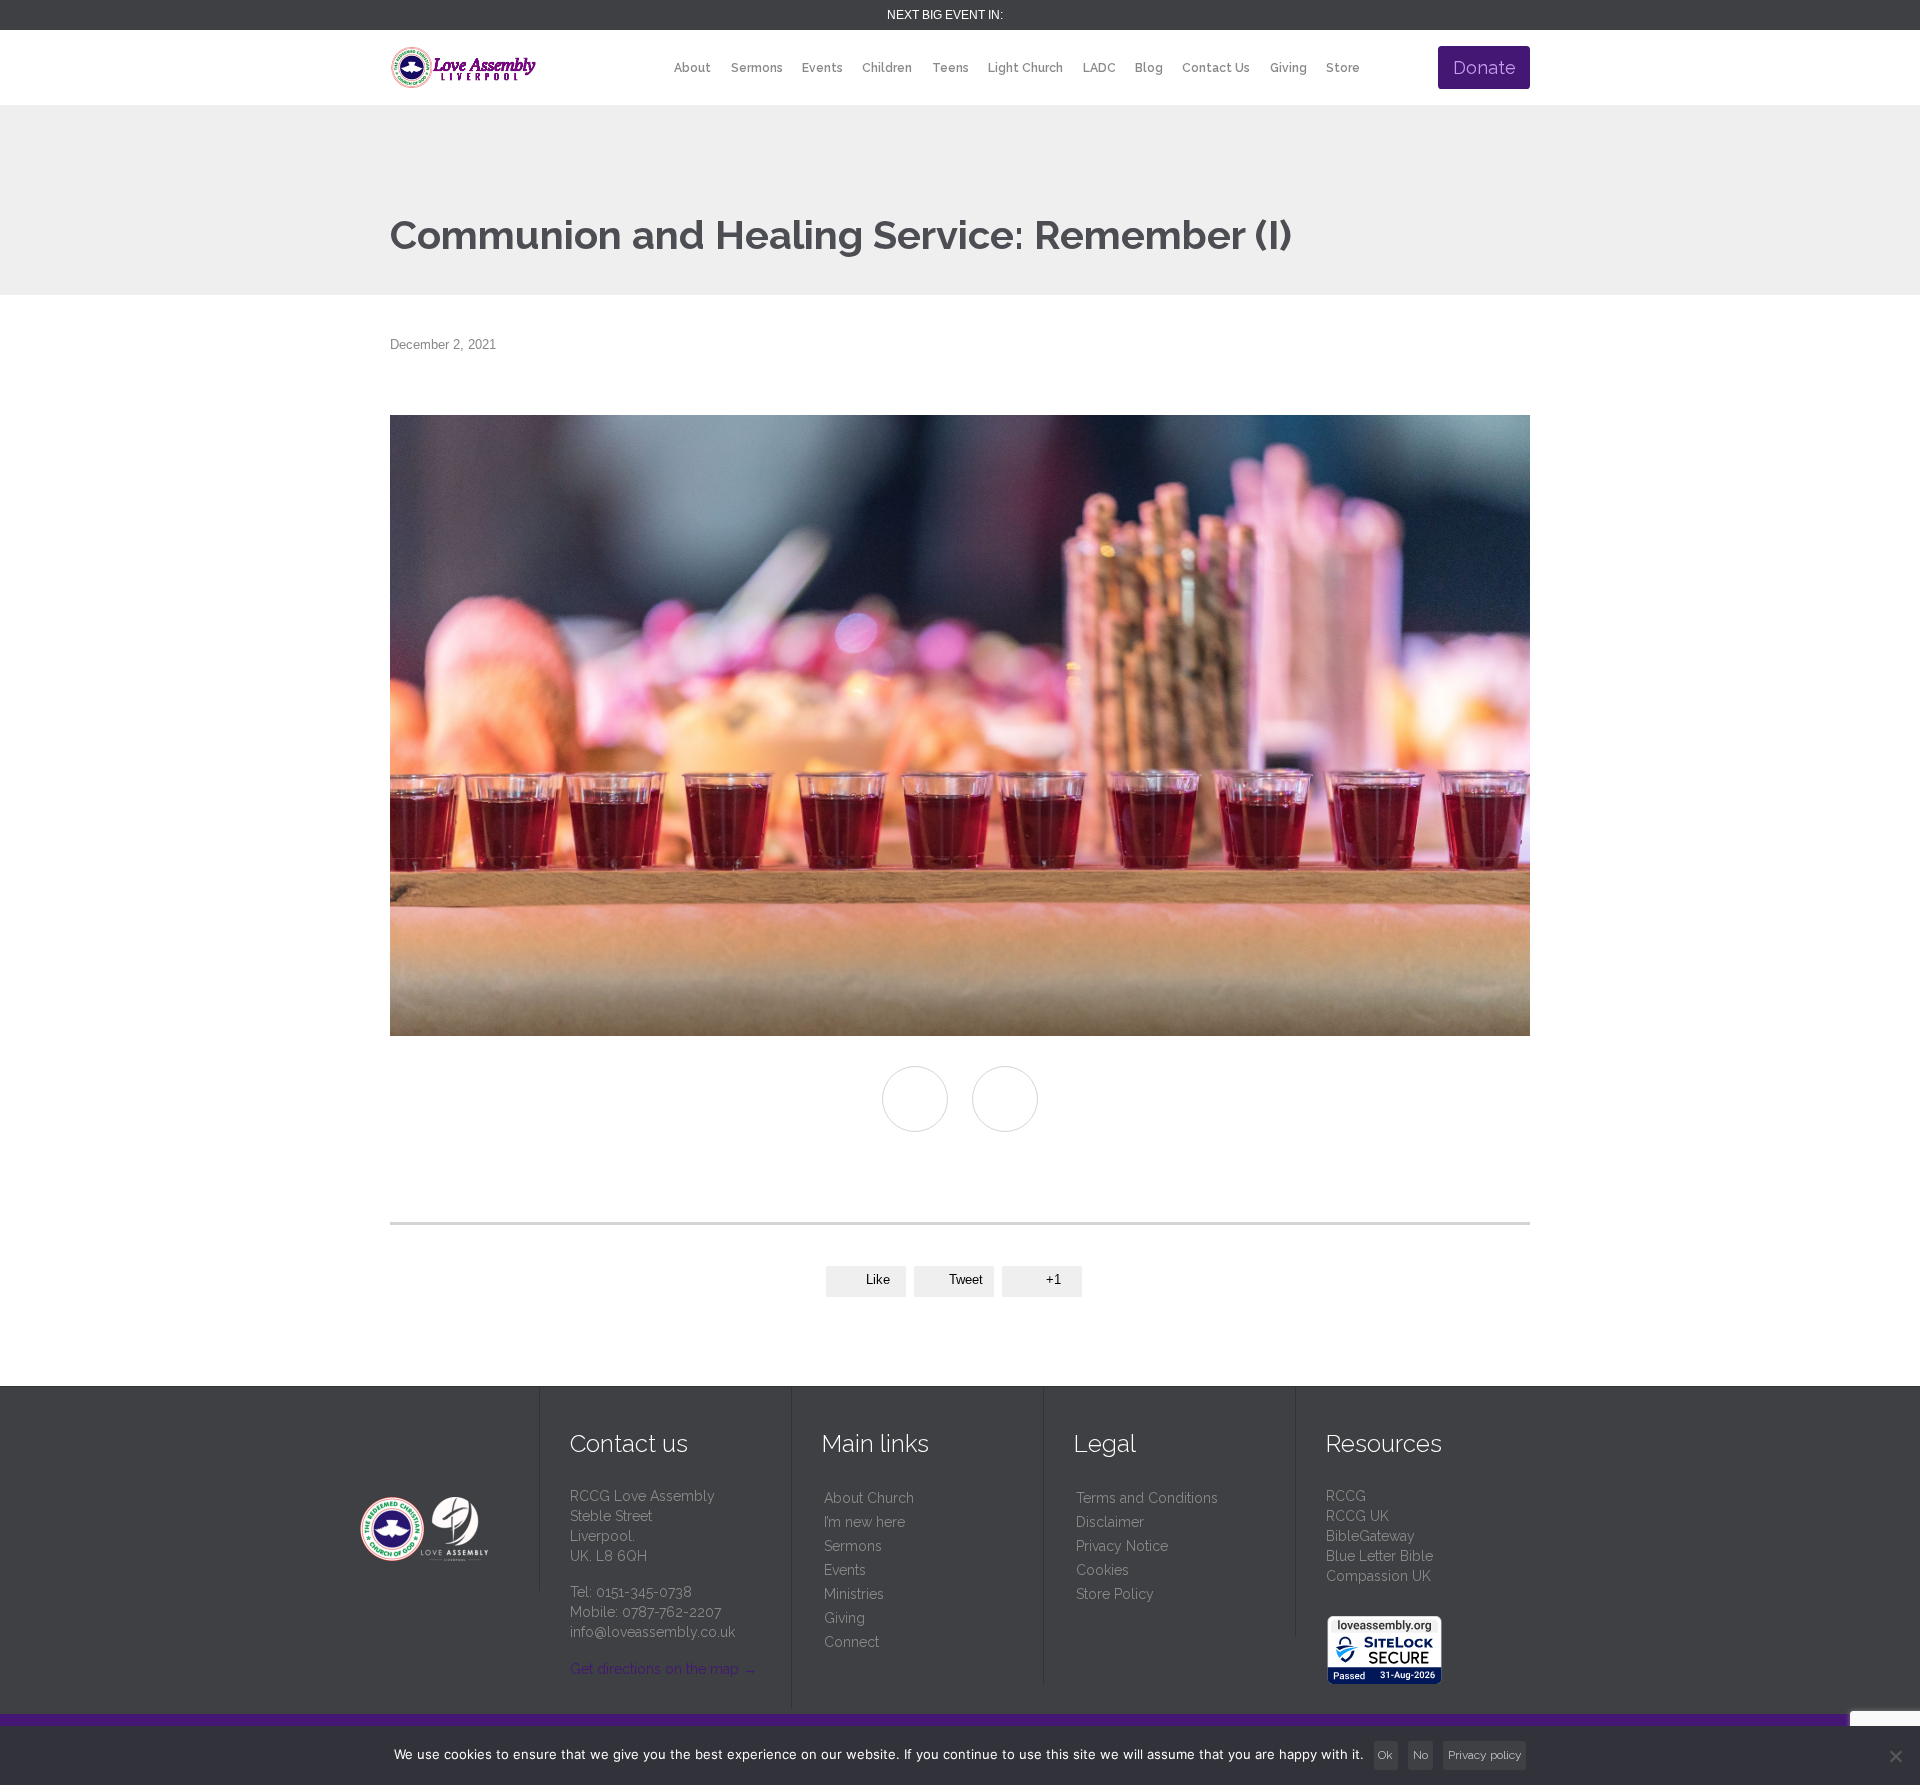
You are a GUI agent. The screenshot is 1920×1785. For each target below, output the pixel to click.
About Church (869, 1498)
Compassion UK (1378, 1576)
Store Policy (1115, 1594)
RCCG (1346, 1496)
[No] (1895, 1756)
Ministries (854, 1594)
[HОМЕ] (647, 68)
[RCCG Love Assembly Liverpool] (463, 67)
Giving (844, 1618)
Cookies (1102, 1570)
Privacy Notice (1122, 1546)
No (1420, 1755)
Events (845, 1570)
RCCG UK (1357, 1516)
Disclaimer (1110, 1522)
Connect (851, 1642)
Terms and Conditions (1147, 1498)
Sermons (853, 1546)
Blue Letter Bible (1379, 1556)
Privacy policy (1485, 1755)
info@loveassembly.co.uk (652, 1632)
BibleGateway (1370, 1536)
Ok (1385, 1755)
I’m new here (864, 1522)
